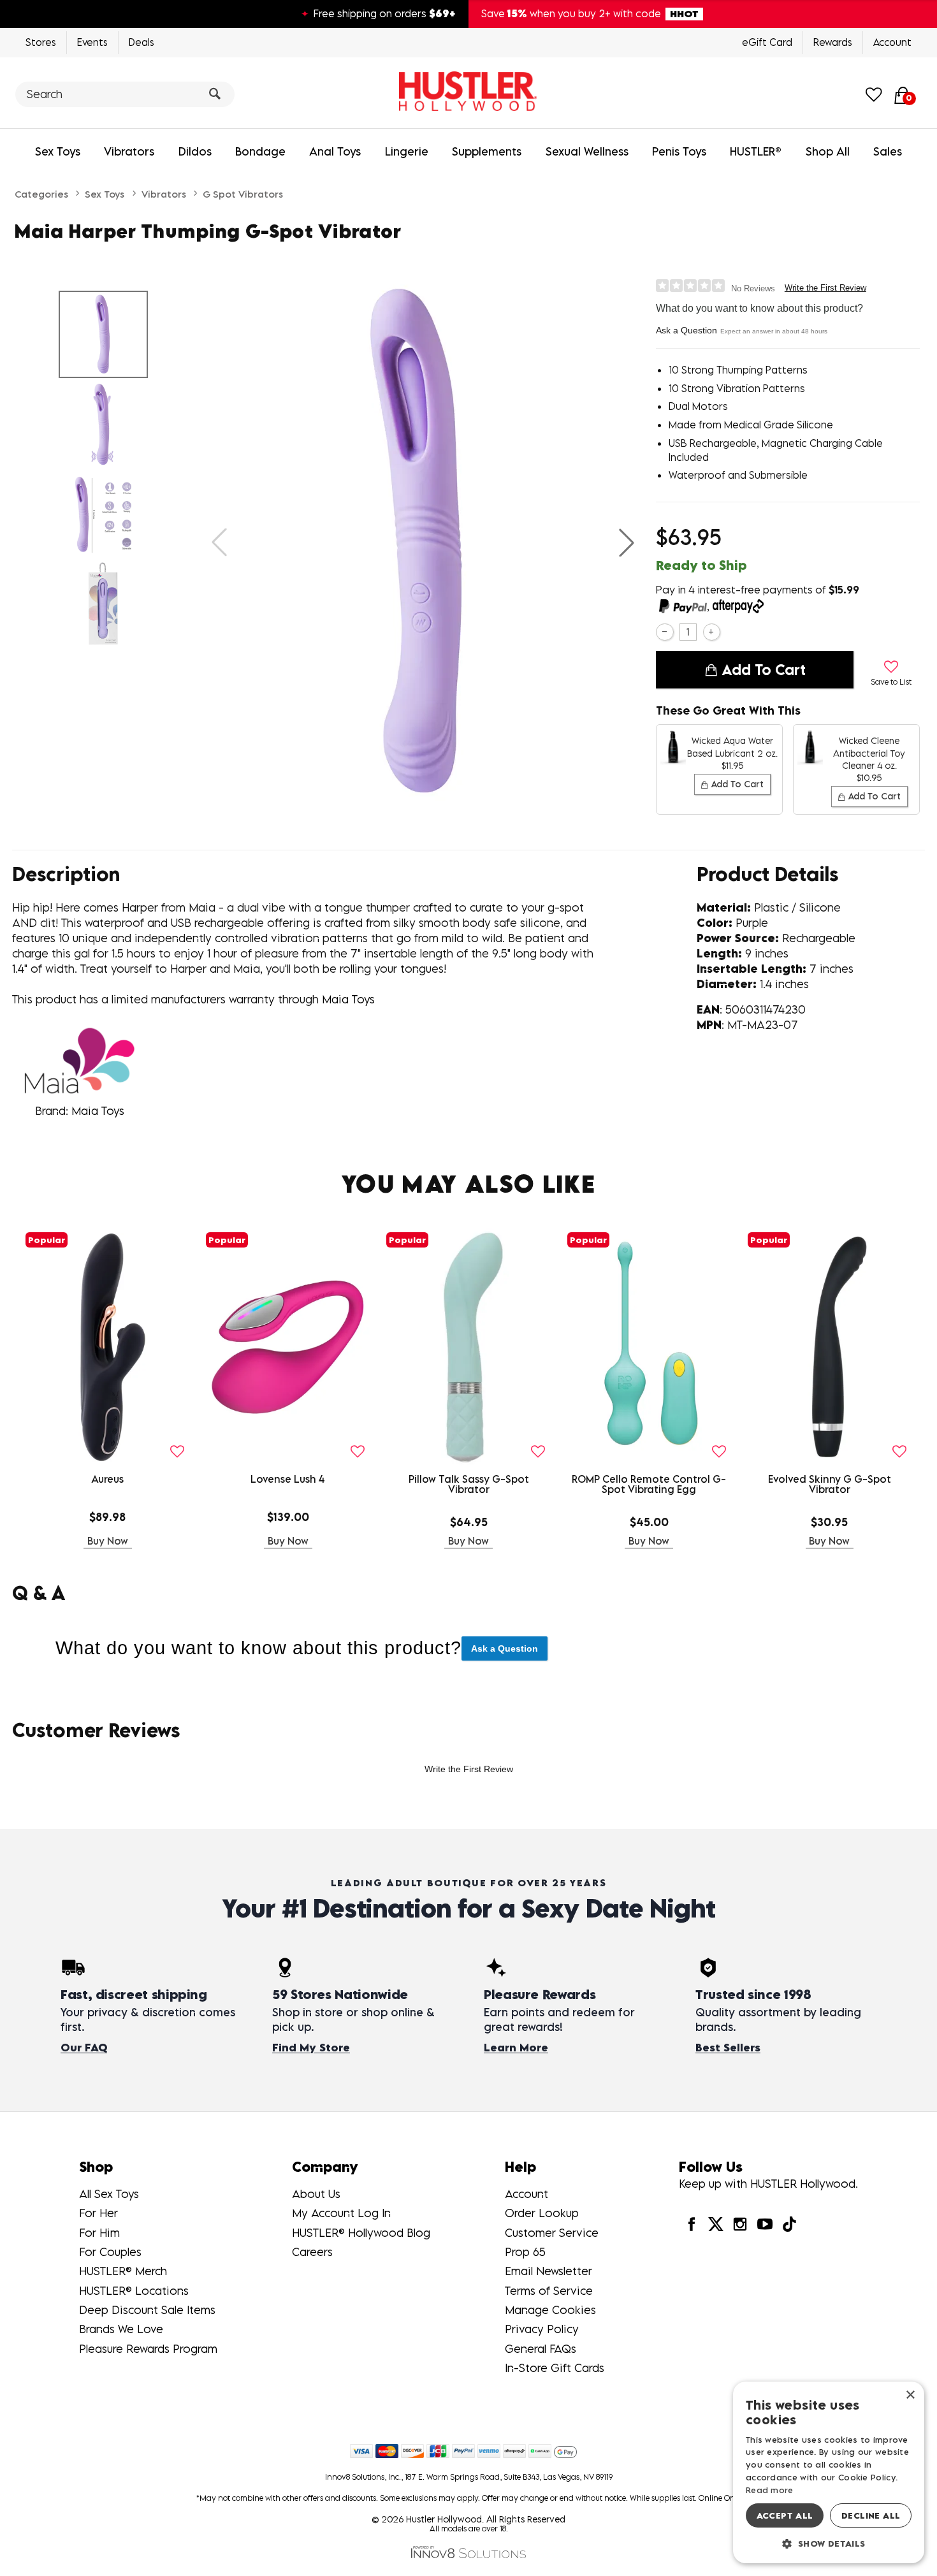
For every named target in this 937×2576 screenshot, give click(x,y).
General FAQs (541, 2349)
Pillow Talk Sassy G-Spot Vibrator (469, 1484)
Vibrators (129, 151)
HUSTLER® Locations (134, 2291)
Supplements (487, 151)
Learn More (516, 2048)
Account (892, 42)
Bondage (260, 151)
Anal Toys (335, 151)
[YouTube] (764, 2224)
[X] (716, 2224)
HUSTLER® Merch (123, 2271)
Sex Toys (58, 151)
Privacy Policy (542, 2329)
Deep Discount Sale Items (147, 2310)
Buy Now (108, 1541)
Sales (888, 151)
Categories (41, 194)
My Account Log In (341, 2213)
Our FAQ (84, 2048)
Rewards (833, 42)
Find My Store (311, 2048)
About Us (316, 2194)
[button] (627, 542)
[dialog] (829, 2472)
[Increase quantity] (712, 632)
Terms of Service (549, 2291)
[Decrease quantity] (665, 632)
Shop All (828, 151)
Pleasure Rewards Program (148, 2349)
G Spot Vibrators (243, 194)
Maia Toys (348, 999)
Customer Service (552, 2233)
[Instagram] (740, 2224)
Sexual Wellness (587, 151)
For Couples (110, 2252)
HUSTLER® (756, 151)
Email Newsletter (548, 2271)
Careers (312, 2252)
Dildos (195, 151)
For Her (98, 2213)
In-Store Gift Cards (555, 2368)
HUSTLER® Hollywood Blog (361, 2233)
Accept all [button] (785, 2515)
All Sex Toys (109, 2194)
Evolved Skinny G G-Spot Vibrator (830, 1484)
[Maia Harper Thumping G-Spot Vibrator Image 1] (423, 542)
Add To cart (764, 669)
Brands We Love (121, 2329)
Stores (41, 42)
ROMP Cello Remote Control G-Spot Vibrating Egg (649, 1484)
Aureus (107, 1479)
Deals (142, 42)
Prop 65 (525, 2252)
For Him (99, 2233)
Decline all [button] (871, 2515)
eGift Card (767, 42)
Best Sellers (728, 2048)
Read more (770, 2490)
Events (92, 42)
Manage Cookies (550, 2310)
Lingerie (407, 151)
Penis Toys (679, 151)
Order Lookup (542, 2213)
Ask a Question (686, 330)
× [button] (910, 2395)
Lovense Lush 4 (288, 1479)
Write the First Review (825, 288)
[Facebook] (691, 2224)
